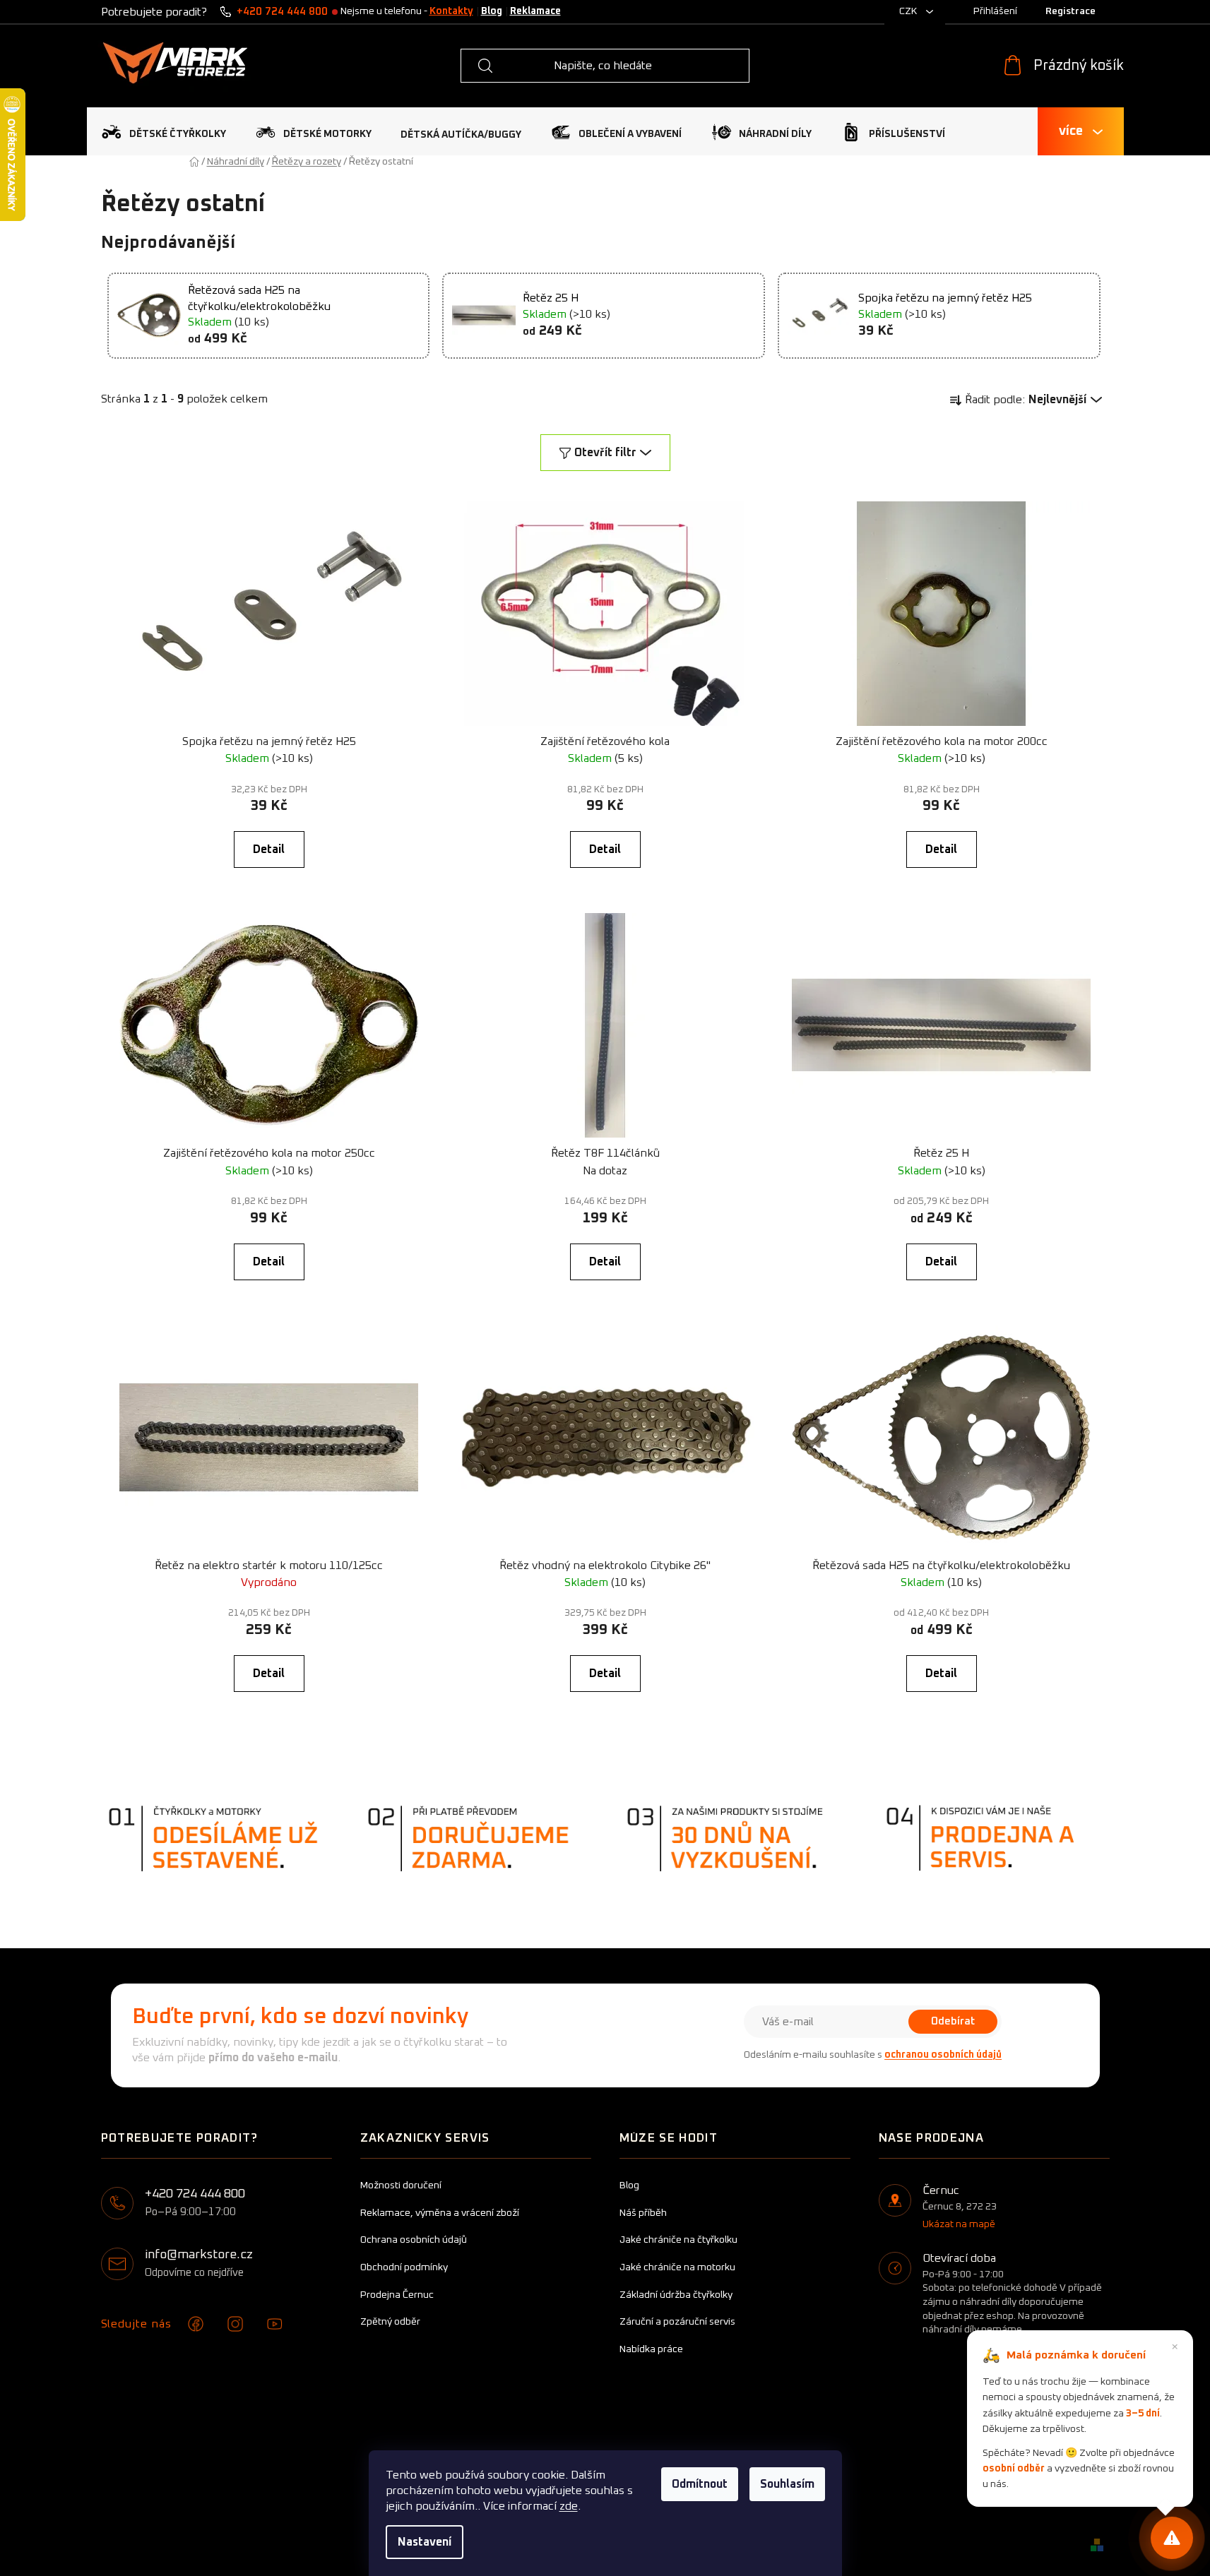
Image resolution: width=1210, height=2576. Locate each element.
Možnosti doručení (401, 2186)
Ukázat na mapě (959, 2224)
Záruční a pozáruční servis (677, 2322)
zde (569, 2506)
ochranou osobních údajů (943, 2055)
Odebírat (953, 2021)
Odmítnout (700, 2484)
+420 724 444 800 (282, 12)
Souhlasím (787, 2484)
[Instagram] (235, 2324)
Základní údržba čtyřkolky (676, 2295)
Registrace (1070, 11)
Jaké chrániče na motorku (677, 2267)
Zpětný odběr (390, 2322)
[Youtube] (275, 2324)
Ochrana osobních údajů (414, 2240)
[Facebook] (196, 2324)
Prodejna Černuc (397, 2295)
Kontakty (451, 11)
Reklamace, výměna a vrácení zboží (440, 2213)
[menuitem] (164, 132)
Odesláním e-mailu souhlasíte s (873, 2055)
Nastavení (425, 2542)
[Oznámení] (1172, 2538)
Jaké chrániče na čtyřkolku (678, 2240)
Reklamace (535, 11)
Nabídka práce (651, 2349)
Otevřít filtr (605, 453)
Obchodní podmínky (404, 2267)
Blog (492, 11)
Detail (269, 849)
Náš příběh (643, 2213)
